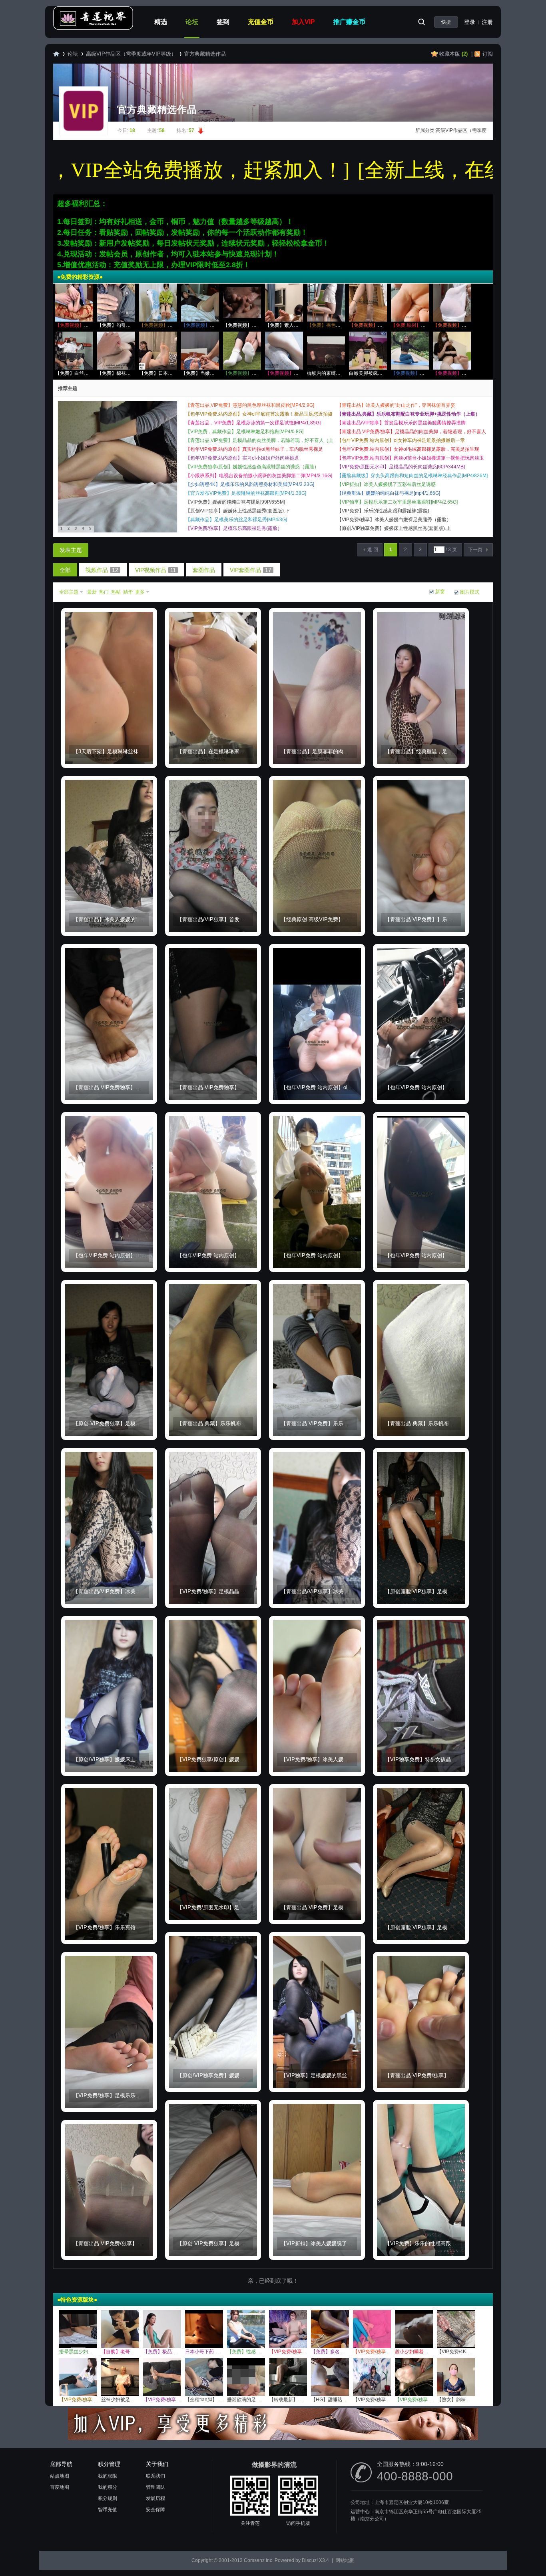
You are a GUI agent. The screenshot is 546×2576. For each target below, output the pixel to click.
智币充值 (108, 2510)
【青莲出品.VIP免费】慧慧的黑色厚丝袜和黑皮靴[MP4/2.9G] (250, 405)
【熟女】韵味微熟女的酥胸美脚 (470, 2400)
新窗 (440, 592)
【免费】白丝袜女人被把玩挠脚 (89, 373)
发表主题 (71, 550)
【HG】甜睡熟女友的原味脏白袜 (346, 2400)
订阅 (488, 54)
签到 (223, 22)
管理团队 (155, 2487)
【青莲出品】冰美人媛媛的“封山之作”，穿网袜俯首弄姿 (396, 405)
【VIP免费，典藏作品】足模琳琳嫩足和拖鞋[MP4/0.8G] (244, 432)
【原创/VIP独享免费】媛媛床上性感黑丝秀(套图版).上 (394, 528)
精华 (128, 592)
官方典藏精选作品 (205, 54)
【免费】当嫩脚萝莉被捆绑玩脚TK (218, 373)
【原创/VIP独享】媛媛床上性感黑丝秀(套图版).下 (238, 511)
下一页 (475, 550)
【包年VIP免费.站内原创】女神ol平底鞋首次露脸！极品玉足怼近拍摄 (259, 414)
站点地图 (60, 2476)
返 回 (373, 550)
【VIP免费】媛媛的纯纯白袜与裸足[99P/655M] (235, 502)
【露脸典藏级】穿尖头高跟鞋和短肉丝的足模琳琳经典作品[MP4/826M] (412, 476)
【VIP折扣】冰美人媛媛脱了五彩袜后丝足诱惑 (386, 484)
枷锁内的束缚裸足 (326, 373)
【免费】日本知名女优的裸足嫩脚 (175, 373)
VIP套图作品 (251, 570)
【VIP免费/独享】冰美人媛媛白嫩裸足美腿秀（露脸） (394, 520)
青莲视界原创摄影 (56, 54)
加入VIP (303, 22)
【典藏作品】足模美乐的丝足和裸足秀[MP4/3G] (236, 520)
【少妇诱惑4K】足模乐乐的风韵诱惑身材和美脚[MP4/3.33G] (250, 484)
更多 (140, 592)
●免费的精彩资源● (80, 277)
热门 (104, 592)
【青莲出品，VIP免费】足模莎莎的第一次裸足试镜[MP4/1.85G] (253, 423)
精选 (161, 22)
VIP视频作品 (155, 570)
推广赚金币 (349, 22)
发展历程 (155, 2498)
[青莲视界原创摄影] (93, 28)
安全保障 (155, 2510)
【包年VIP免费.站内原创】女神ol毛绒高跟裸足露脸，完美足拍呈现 (408, 449)
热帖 (116, 592)
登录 (470, 22)
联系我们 (155, 2476)
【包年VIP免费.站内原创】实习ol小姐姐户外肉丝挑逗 (242, 458)
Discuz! (310, 2560)
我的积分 (108, 2487)
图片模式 (470, 592)
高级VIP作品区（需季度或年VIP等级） (131, 54)
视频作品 (102, 570)
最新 (92, 592)
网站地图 (345, 2560)
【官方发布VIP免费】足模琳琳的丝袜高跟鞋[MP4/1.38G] (246, 493)
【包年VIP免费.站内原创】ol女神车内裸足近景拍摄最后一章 (401, 440)
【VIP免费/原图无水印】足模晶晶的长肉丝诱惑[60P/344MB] (401, 467)
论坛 (192, 22)
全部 (65, 570)
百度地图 (60, 2487)
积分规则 (108, 2498)
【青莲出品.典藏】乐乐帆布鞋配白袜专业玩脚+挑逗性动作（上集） (409, 414)
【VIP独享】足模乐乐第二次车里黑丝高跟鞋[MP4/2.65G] (397, 502)
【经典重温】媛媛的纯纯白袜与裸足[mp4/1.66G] (389, 493)
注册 (487, 22)
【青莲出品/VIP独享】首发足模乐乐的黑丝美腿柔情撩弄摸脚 (401, 423)
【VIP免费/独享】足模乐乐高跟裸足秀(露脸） (234, 528)
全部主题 (69, 592)
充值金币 (261, 22)
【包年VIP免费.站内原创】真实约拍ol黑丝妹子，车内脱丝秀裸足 (254, 449)
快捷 (446, 22)
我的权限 (108, 2476)
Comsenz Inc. (259, 2560)
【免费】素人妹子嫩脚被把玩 (296, 325)
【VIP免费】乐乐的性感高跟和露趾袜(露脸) (383, 511)
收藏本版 (453, 54)
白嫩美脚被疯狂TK (369, 373)
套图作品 (204, 570)
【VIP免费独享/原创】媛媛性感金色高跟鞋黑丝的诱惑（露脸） (252, 467)
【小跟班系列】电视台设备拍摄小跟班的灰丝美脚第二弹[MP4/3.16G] (259, 476)
